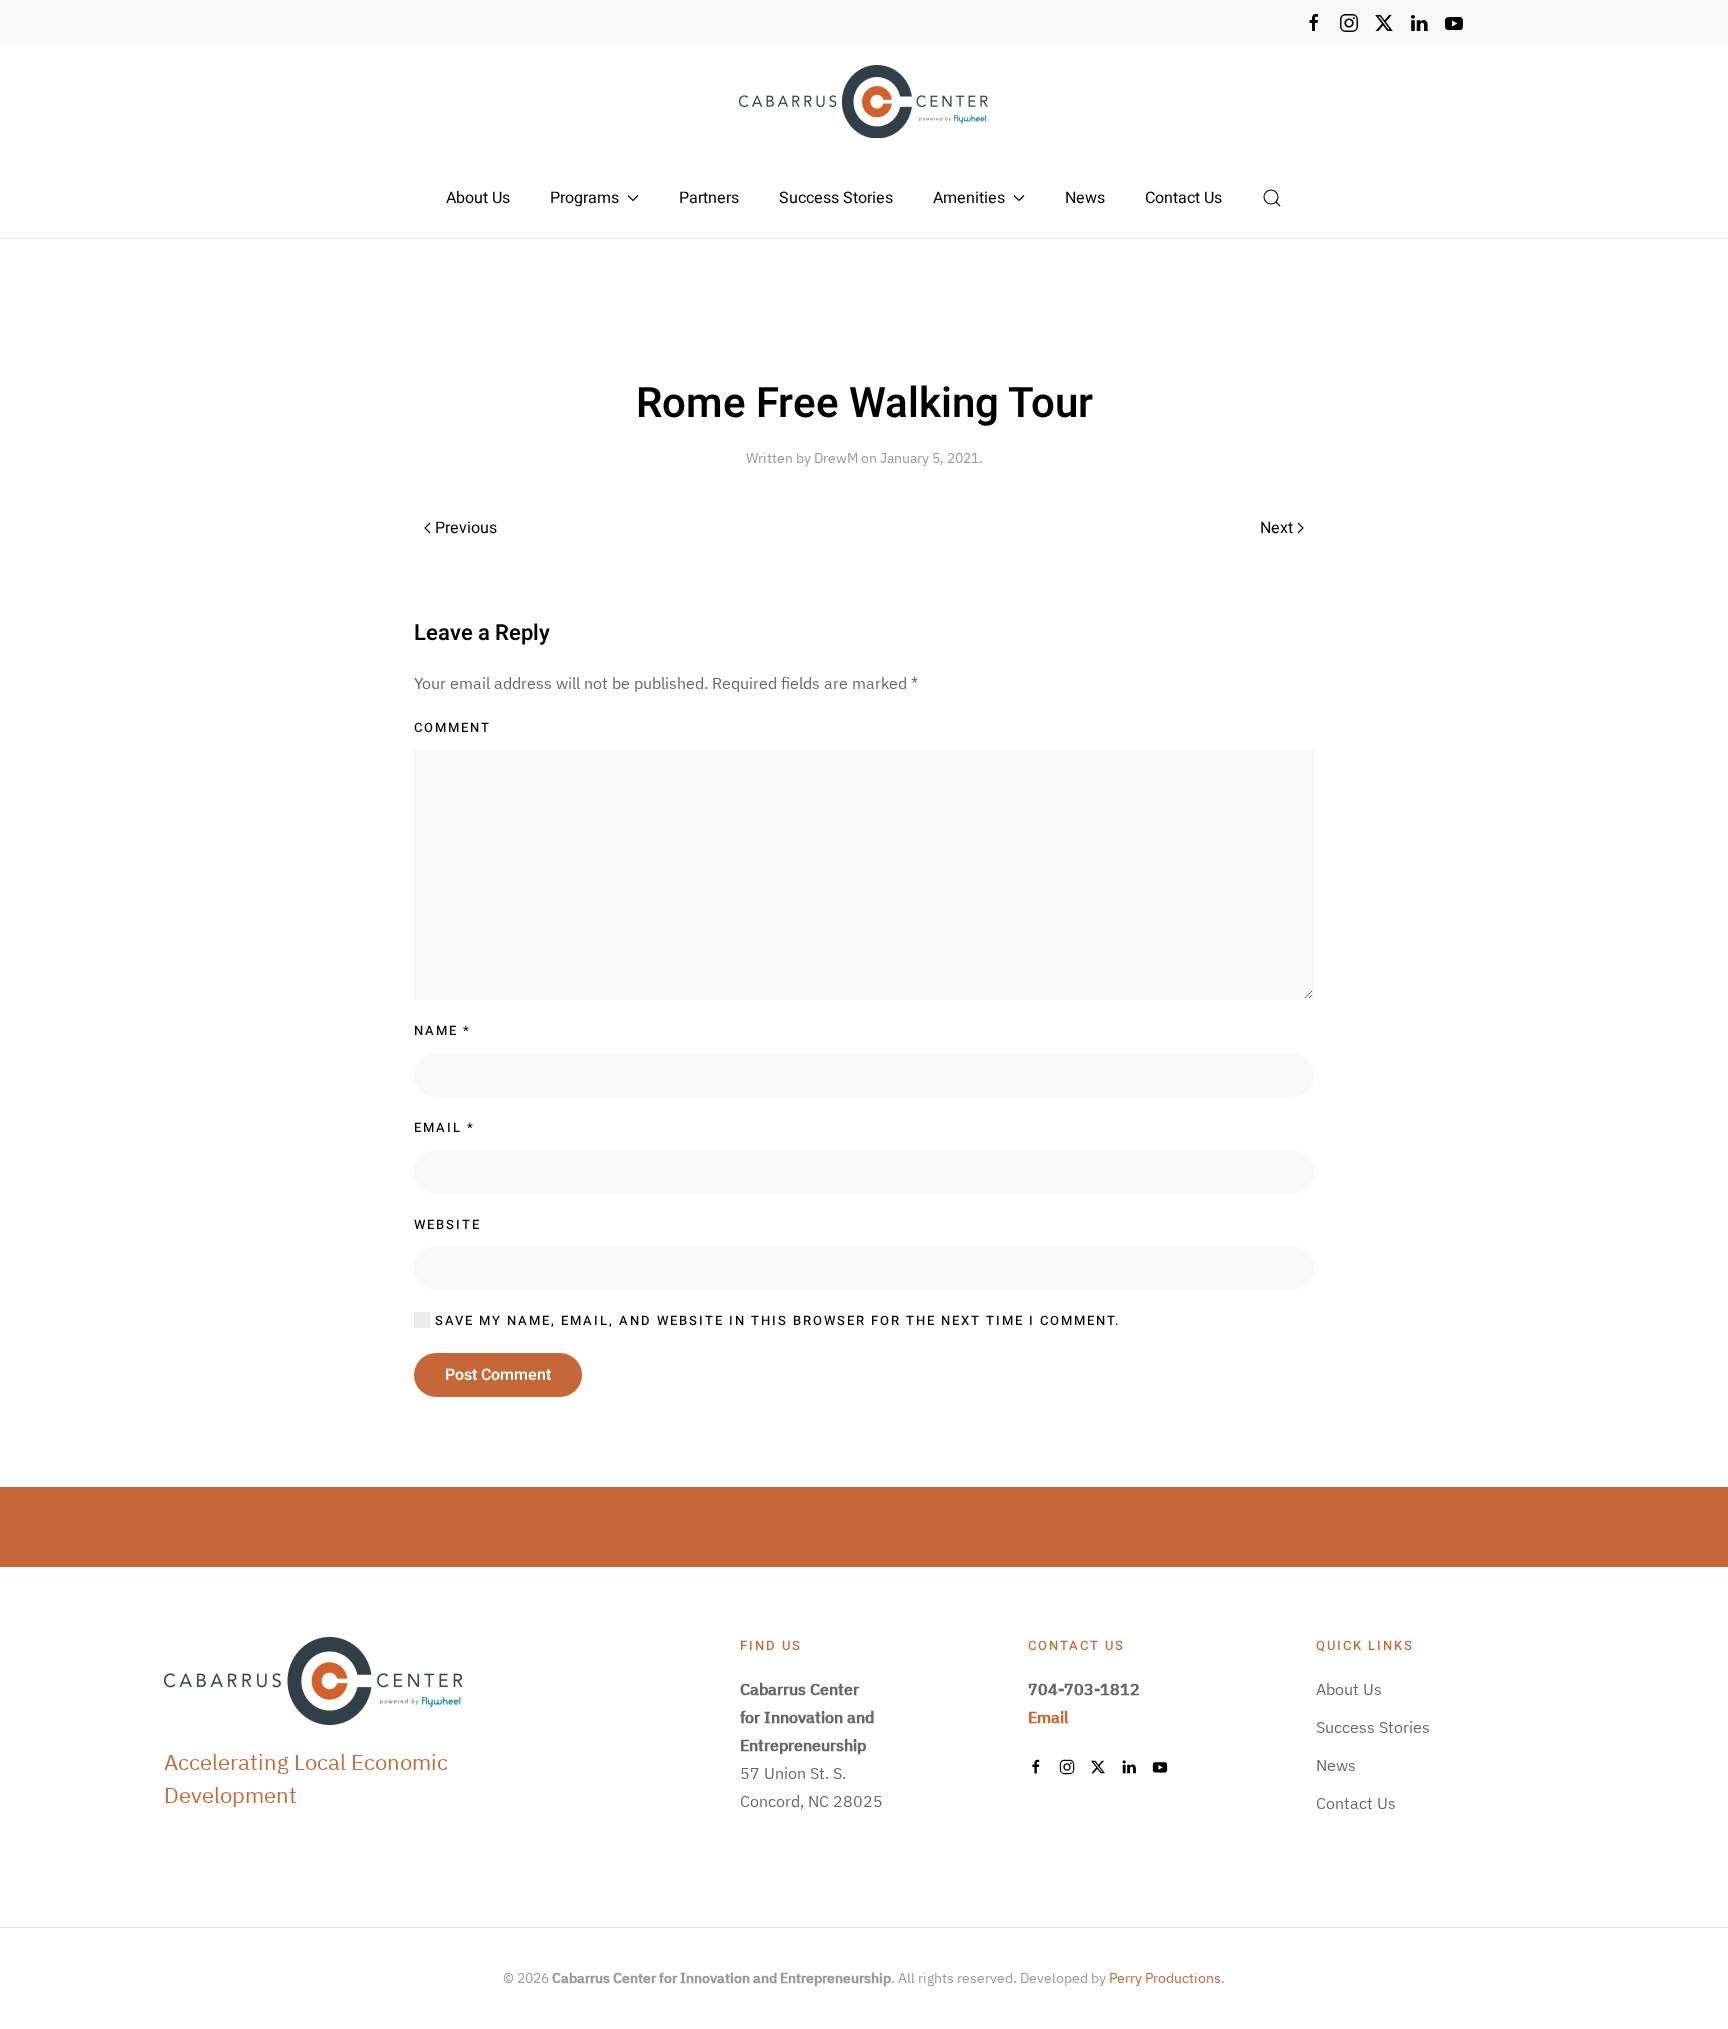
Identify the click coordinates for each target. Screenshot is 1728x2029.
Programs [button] (584, 198)
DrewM (836, 458)
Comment (452, 727)
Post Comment (498, 1375)
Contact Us (1183, 198)
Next (1276, 528)
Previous (466, 528)
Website (447, 1224)
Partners (709, 198)
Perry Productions (1165, 1978)
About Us (478, 198)
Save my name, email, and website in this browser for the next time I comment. (775, 1320)
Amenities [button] (969, 198)
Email (444, 1127)
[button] (1272, 198)
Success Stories (836, 198)
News (1085, 198)
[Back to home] (864, 101)
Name (442, 1030)
